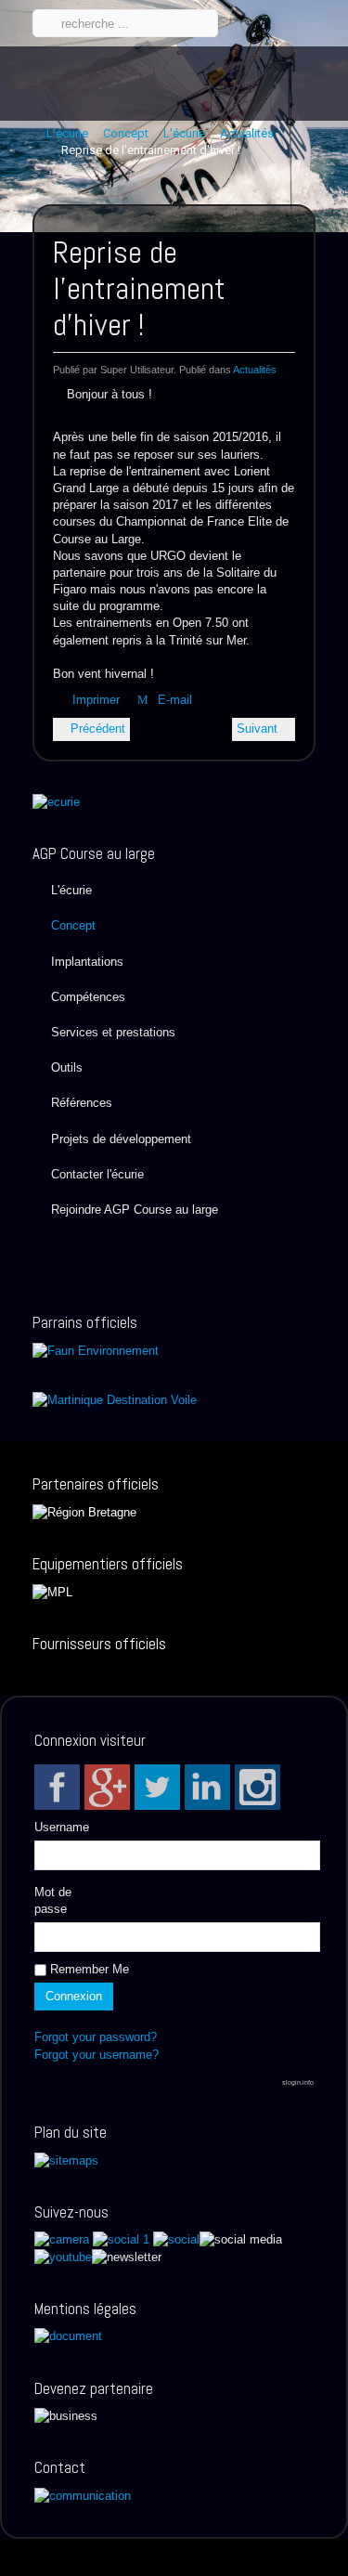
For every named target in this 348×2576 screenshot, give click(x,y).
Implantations (87, 962)
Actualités (255, 370)
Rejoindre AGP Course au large (135, 1210)
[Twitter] (157, 1787)
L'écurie (71, 890)
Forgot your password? (96, 2037)
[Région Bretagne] (84, 1511)
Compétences (88, 997)
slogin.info (298, 2082)
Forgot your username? (97, 2055)
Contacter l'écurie (97, 1174)
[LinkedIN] (207, 1787)
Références (82, 1103)
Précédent (96, 729)
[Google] (107, 1787)
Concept (73, 925)
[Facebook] (57, 1787)
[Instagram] (258, 1787)
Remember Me (88, 1969)
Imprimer (96, 700)
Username (62, 1827)
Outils (67, 1067)
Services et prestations (113, 1032)
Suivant (259, 729)
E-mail (173, 700)
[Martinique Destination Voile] (115, 1400)
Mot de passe (53, 1900)
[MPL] (52, 1591)
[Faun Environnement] (96, 1350)
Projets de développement (121, 1139)
